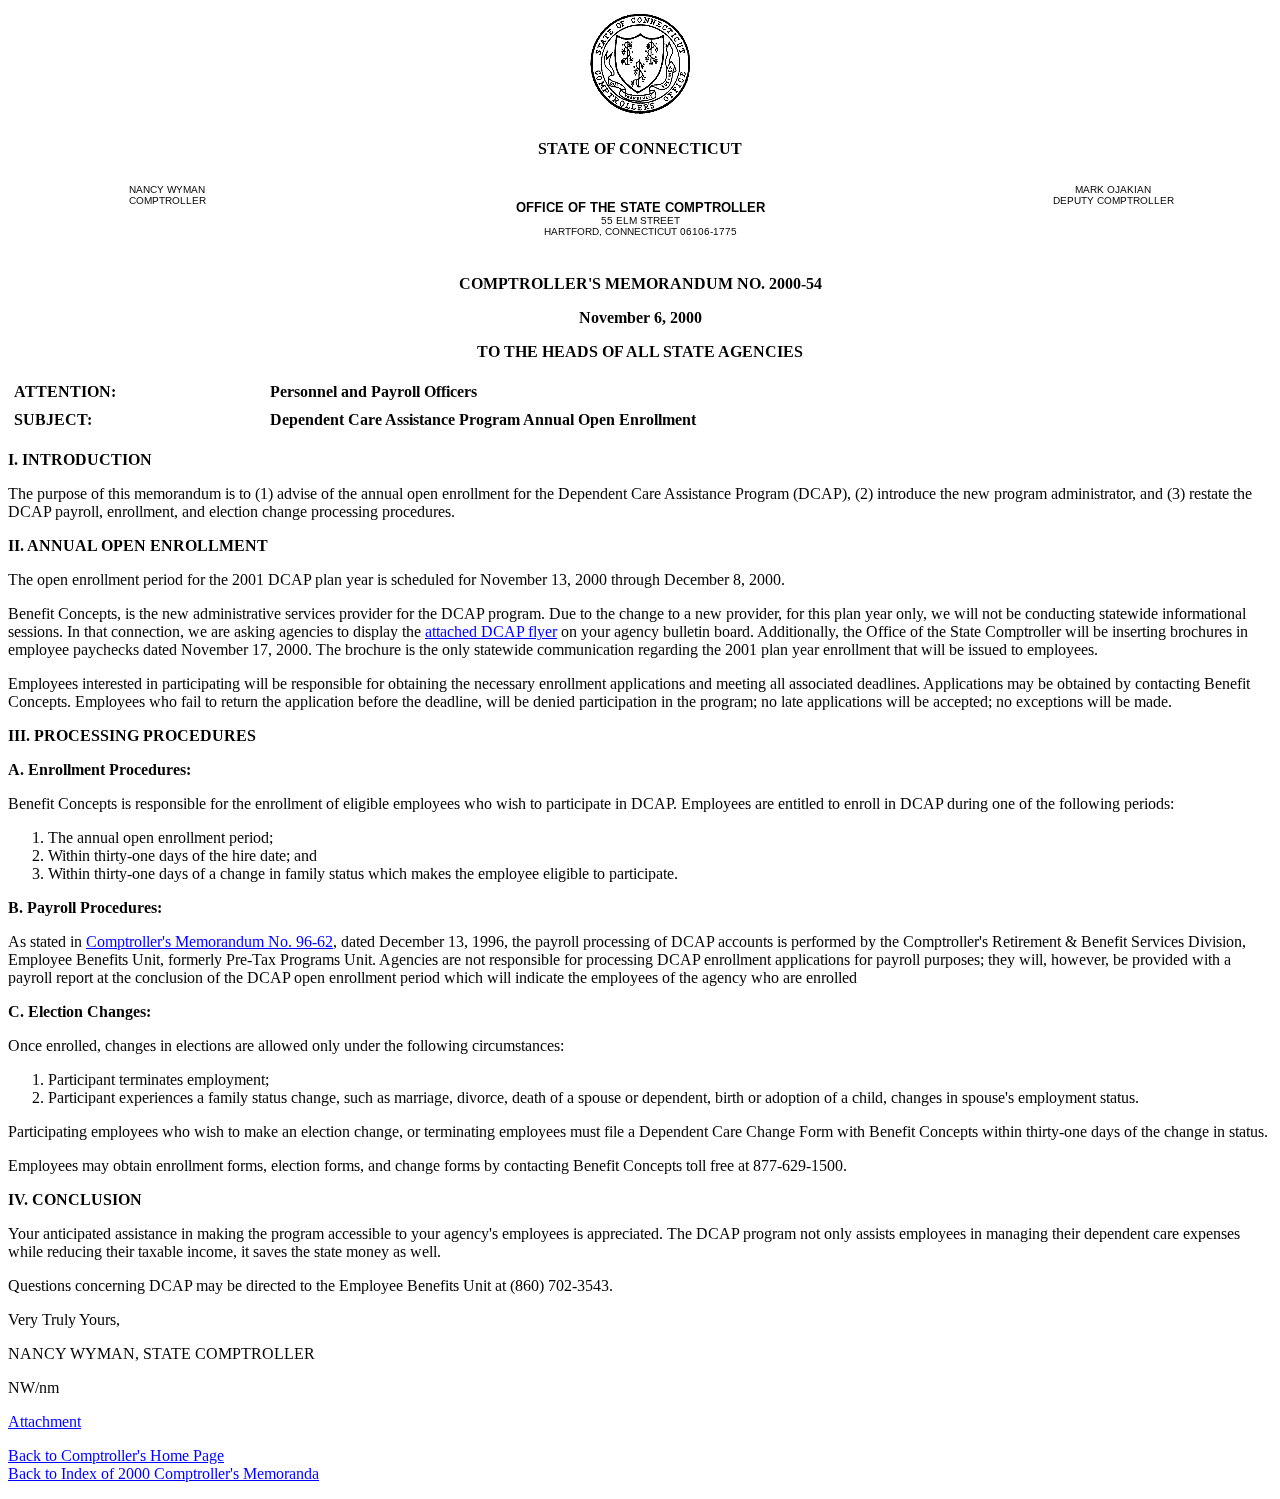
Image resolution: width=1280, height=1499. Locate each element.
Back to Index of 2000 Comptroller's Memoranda (163, 1473)
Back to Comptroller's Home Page (116, 1455)
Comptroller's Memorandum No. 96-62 (209, 941)
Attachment (44, 1421)
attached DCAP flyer (491, 631)
